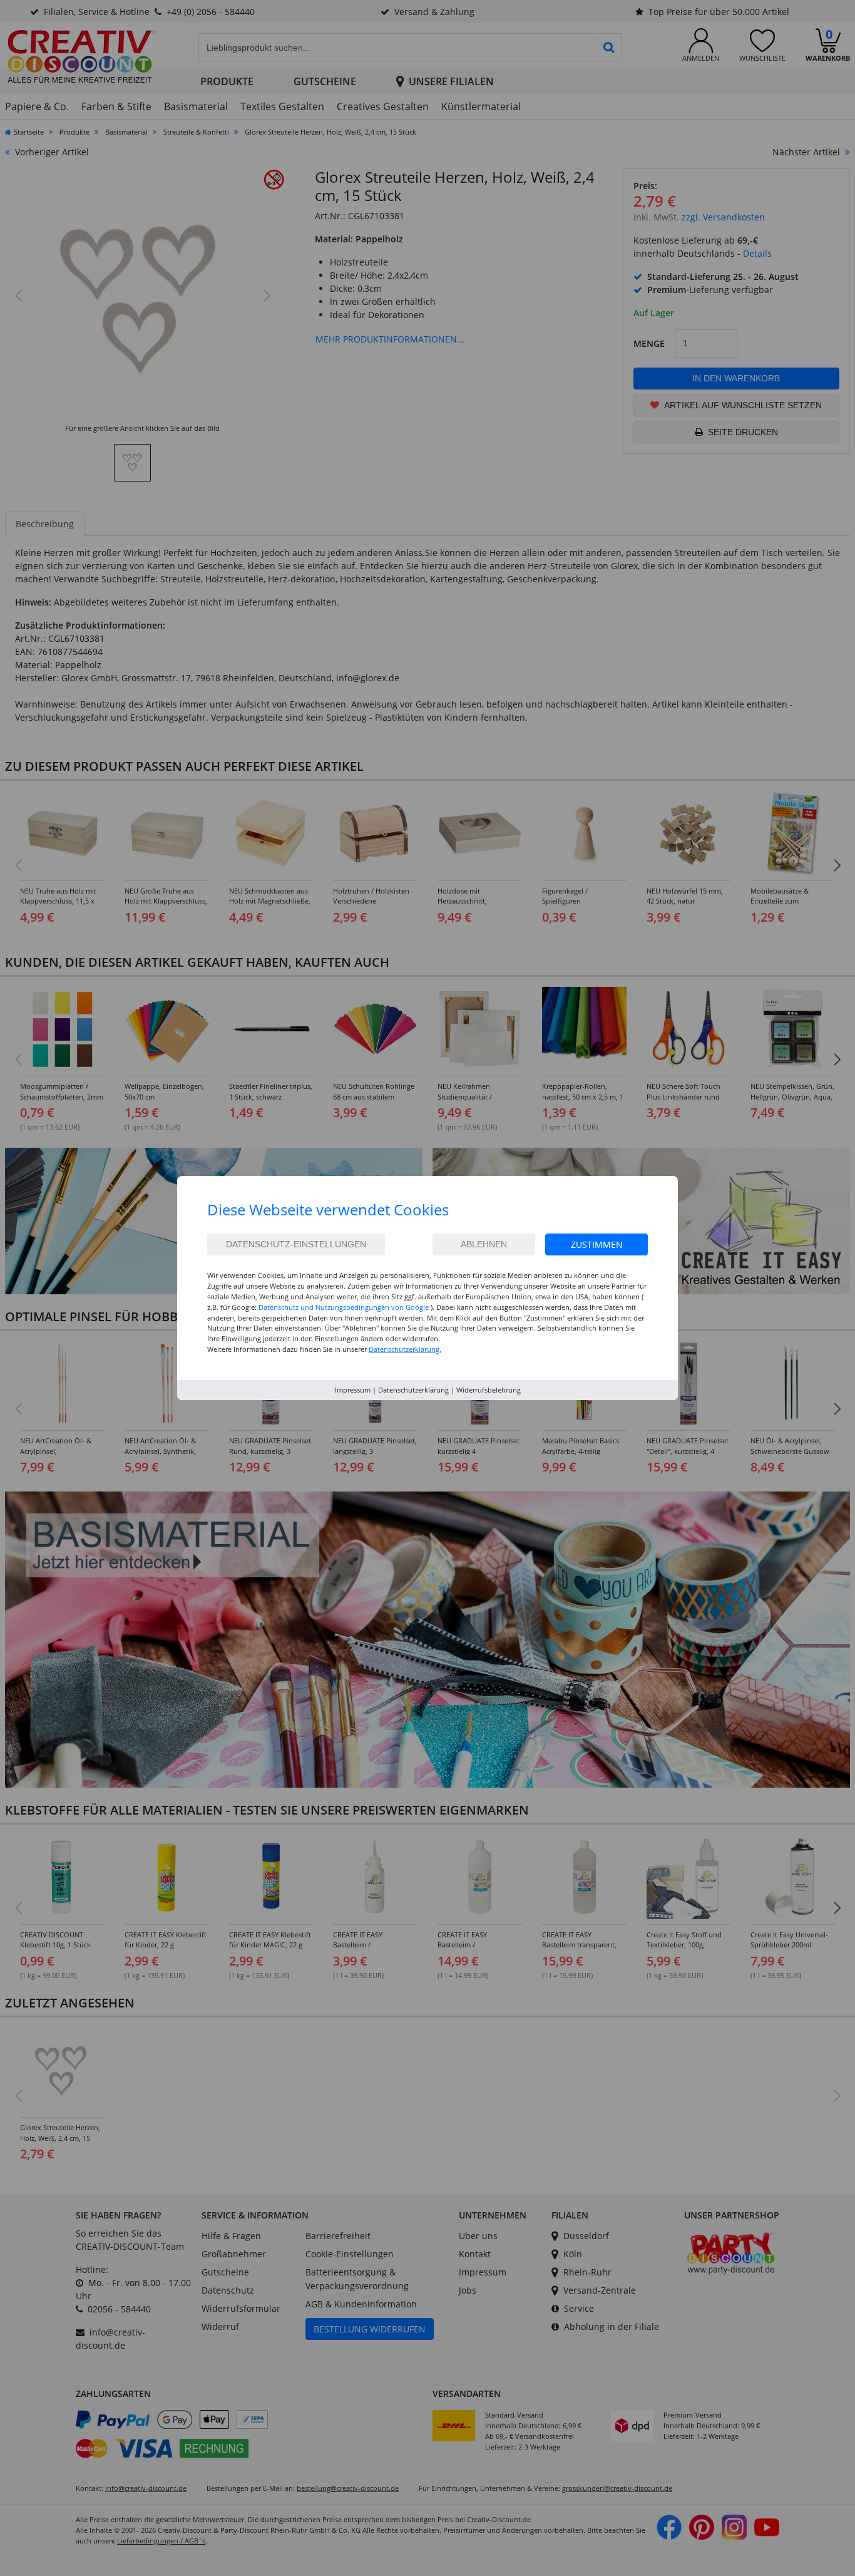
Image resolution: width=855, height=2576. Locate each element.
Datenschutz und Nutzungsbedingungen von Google (344, 1307)
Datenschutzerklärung (413, 1390)
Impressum (353, 1390)
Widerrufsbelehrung (489, 1390)
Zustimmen (597, 1244)
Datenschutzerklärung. (405, 1349)
